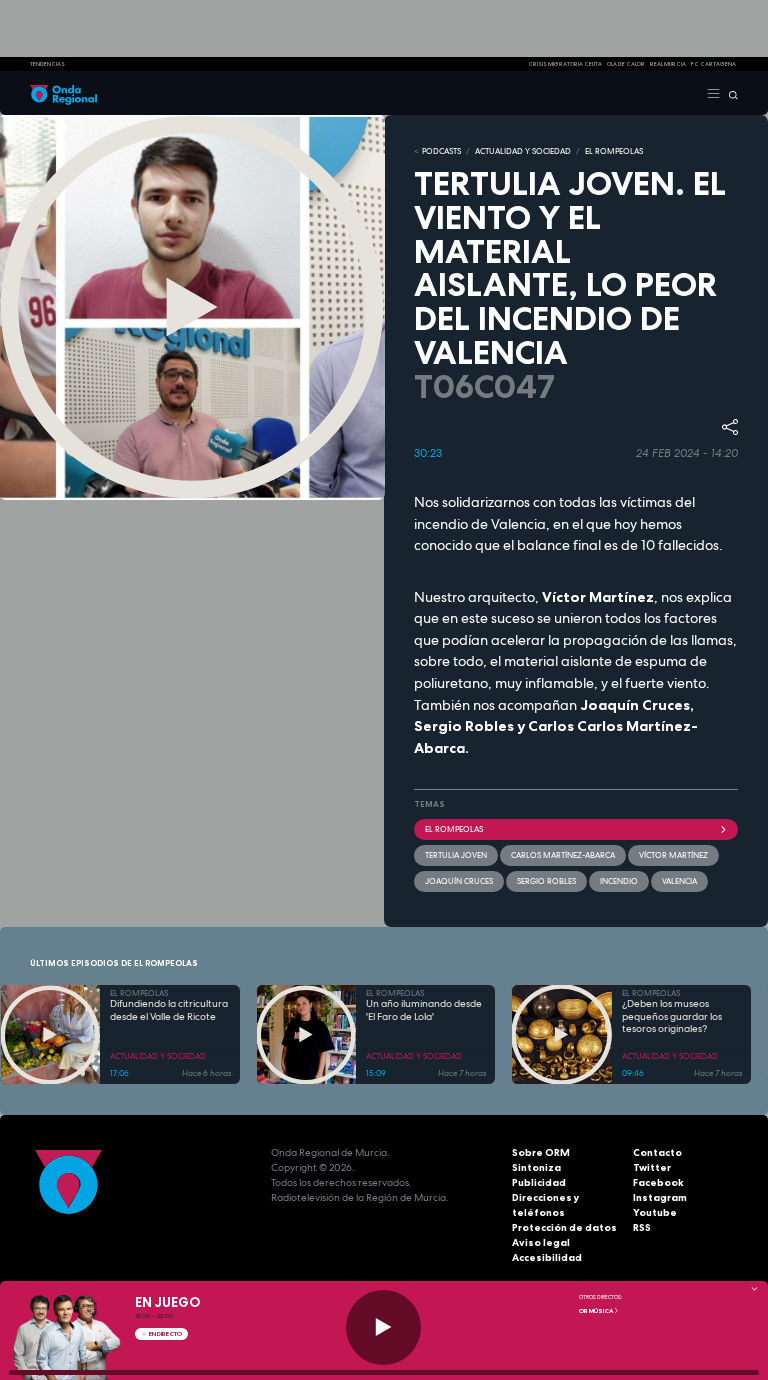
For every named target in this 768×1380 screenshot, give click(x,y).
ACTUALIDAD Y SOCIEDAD (523, 151)
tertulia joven (456, 855)
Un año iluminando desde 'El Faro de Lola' (424, 1010)
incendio (619, 881)
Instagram (660, 1197)
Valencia (679, 881)
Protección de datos (564, 1227)
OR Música (596, 1311)
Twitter (652, 1167)
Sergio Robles (546, 881)
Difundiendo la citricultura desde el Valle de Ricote (169, 1010)
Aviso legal (541, 1242)
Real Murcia (668, 64)
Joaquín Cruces (459, 881)
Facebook (658, 1182)
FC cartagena (713, 64)
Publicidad (539, 1182)
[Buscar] (729, 93)
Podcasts (441, 151)
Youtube (655, 1212)
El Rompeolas (454, 829)
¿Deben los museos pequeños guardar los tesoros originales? (672, 1016)
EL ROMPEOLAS (614, 151)
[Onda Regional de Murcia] (63, 93)
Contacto (657, 1152)
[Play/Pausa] (383, 1327)
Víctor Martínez (673, 855)
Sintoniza (536, 1167)
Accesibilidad (547, 1257)
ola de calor (626, 64)
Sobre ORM (541, 1152)
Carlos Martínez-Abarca (563, 855)
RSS (642, 1227)
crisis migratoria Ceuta (565, 64)
